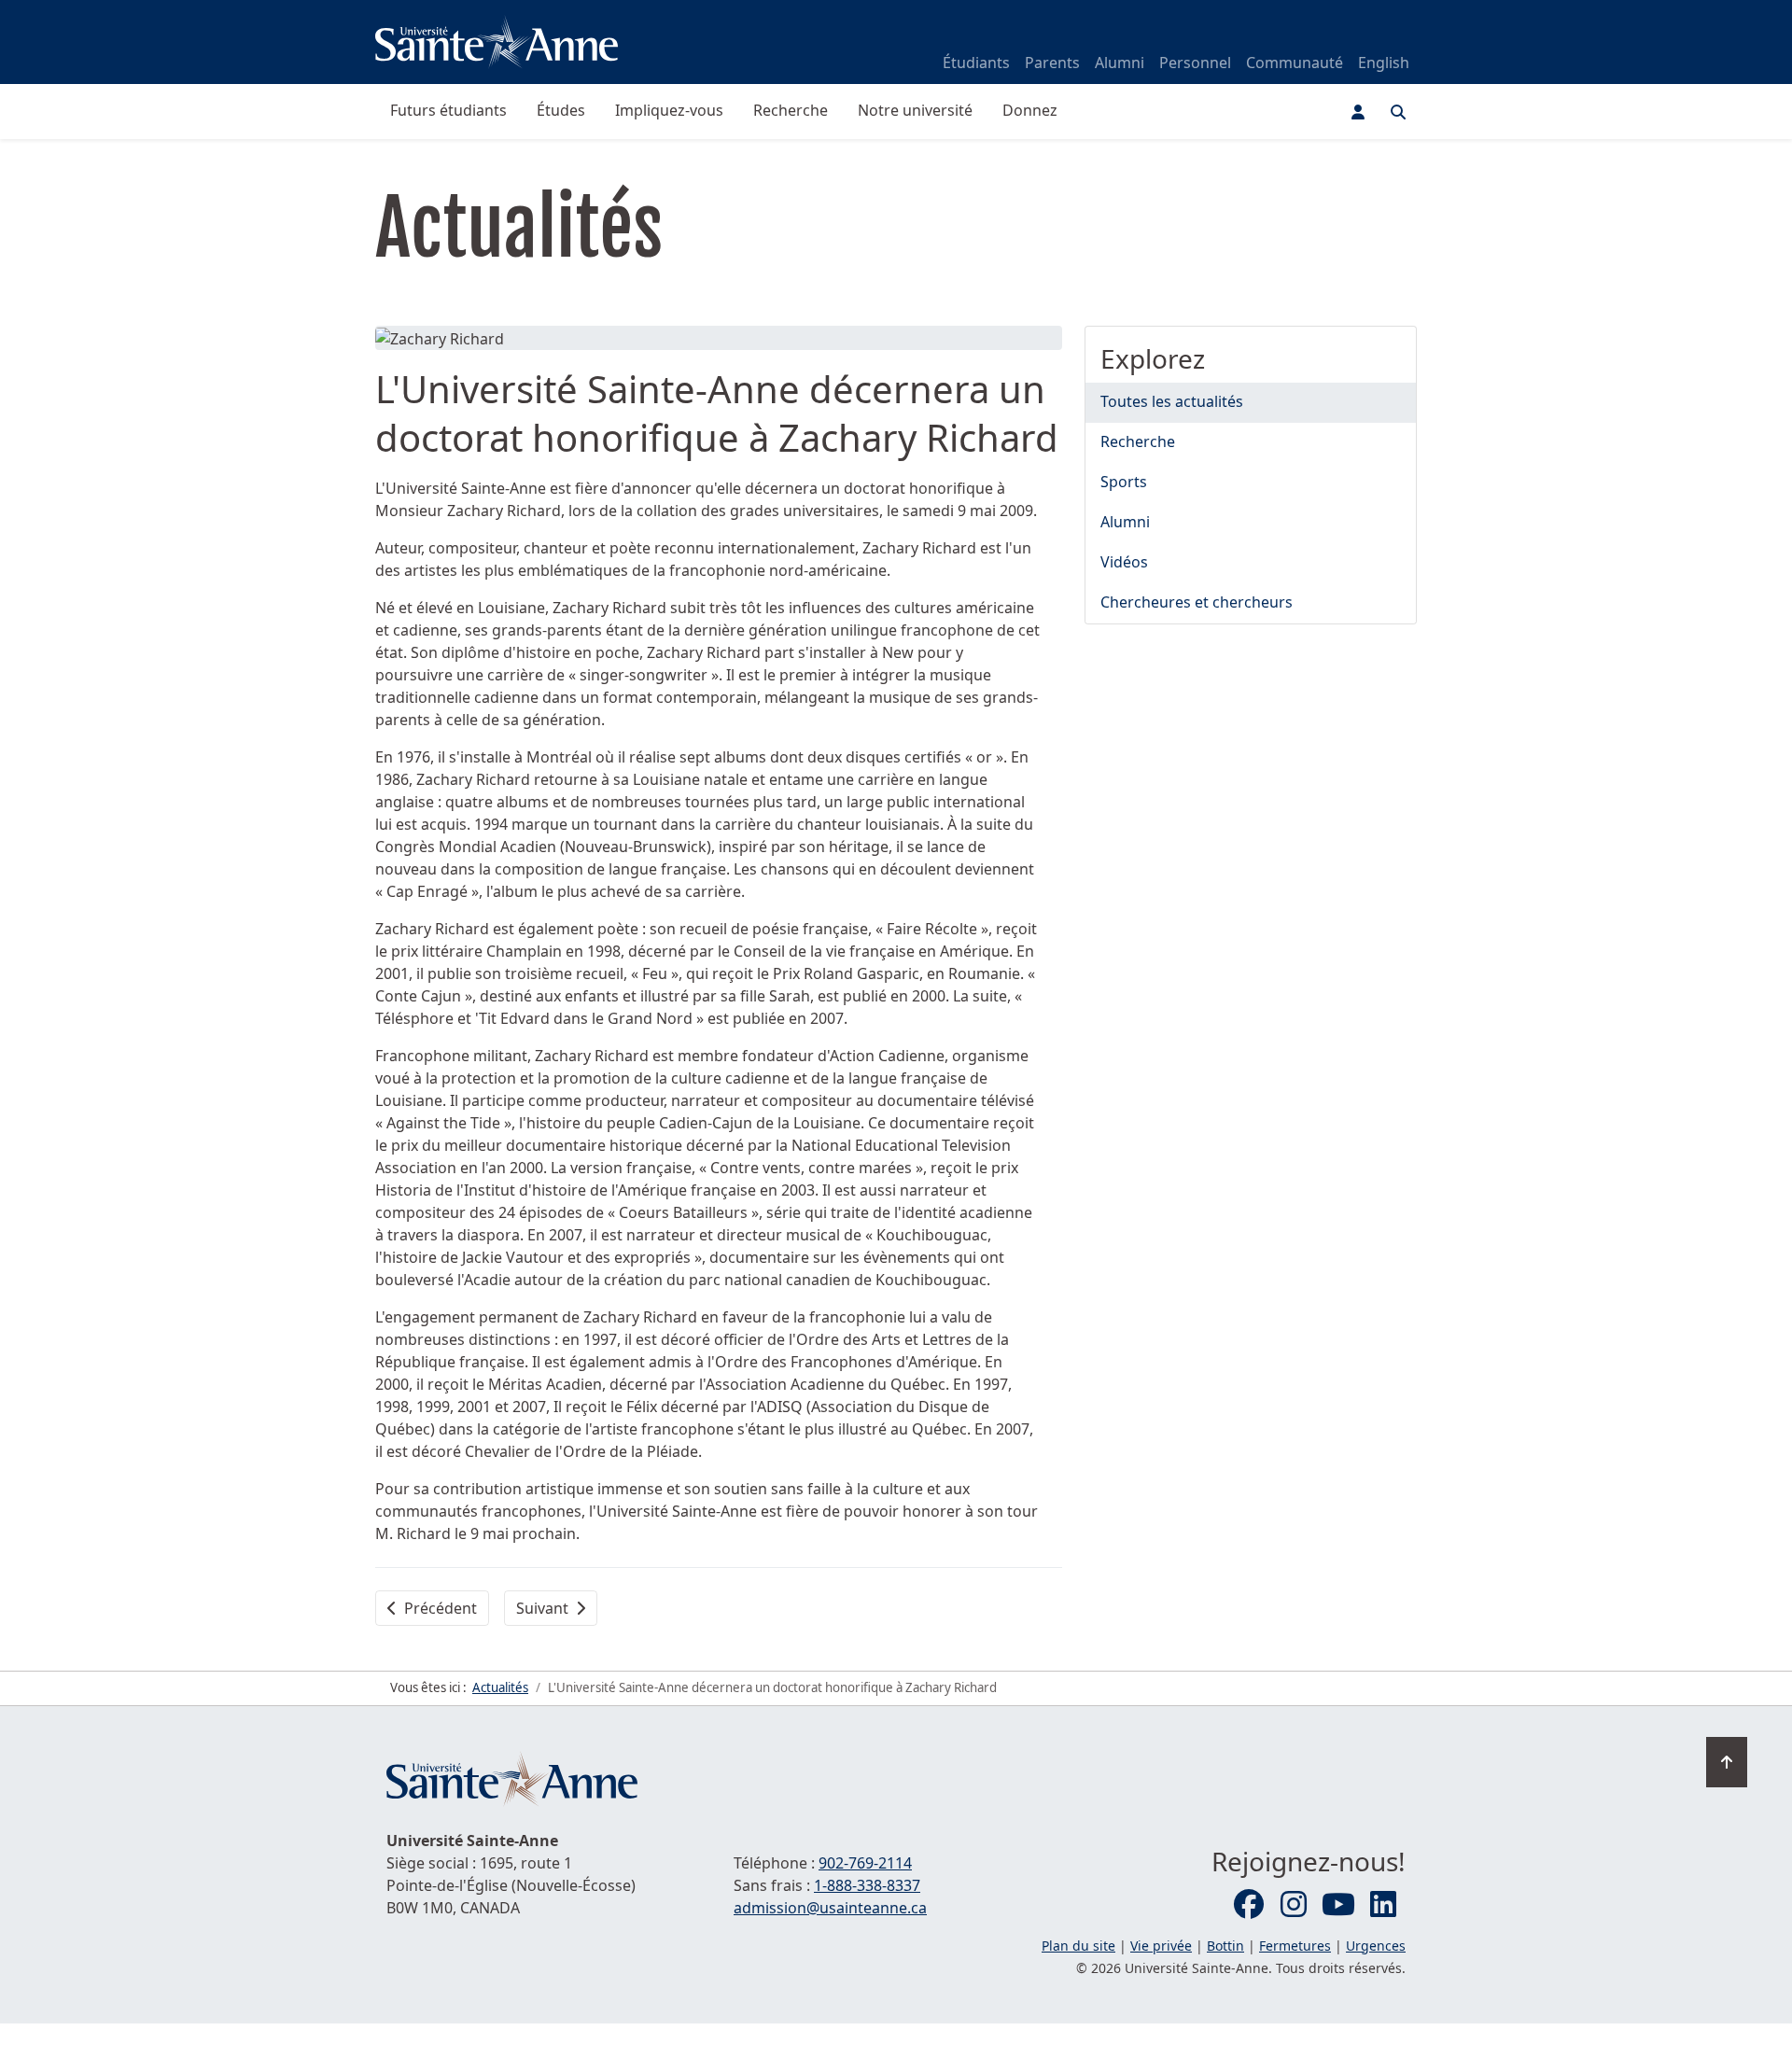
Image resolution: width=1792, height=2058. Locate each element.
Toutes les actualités (1172, 401)
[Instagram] (1294, 1905)
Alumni (1120, 63)
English (1384, 63)
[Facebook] (1249, 1905)
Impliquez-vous (669, 110)
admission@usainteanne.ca (830, 1908)
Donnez (1030, 110)
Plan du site (1078, 1946)
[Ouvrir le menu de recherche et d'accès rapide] (1398, 112)
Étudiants (976, 63)
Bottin (1225, 1946)
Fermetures (1295, 1946)
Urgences (1376, 1946)
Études (561, 110)
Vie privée (1161, 1946)
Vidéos (1124, 562)
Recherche (791, 110)
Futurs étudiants (448, 110)
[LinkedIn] (1383, 1905)
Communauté (1295, 63)
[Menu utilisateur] (1358, 112)
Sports (1124, 482)
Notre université (915, 110)
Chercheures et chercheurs (1197, 602)
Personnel (1195, 63)
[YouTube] (1338, 1905)
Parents (1052, 63)
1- (867, 1885)
